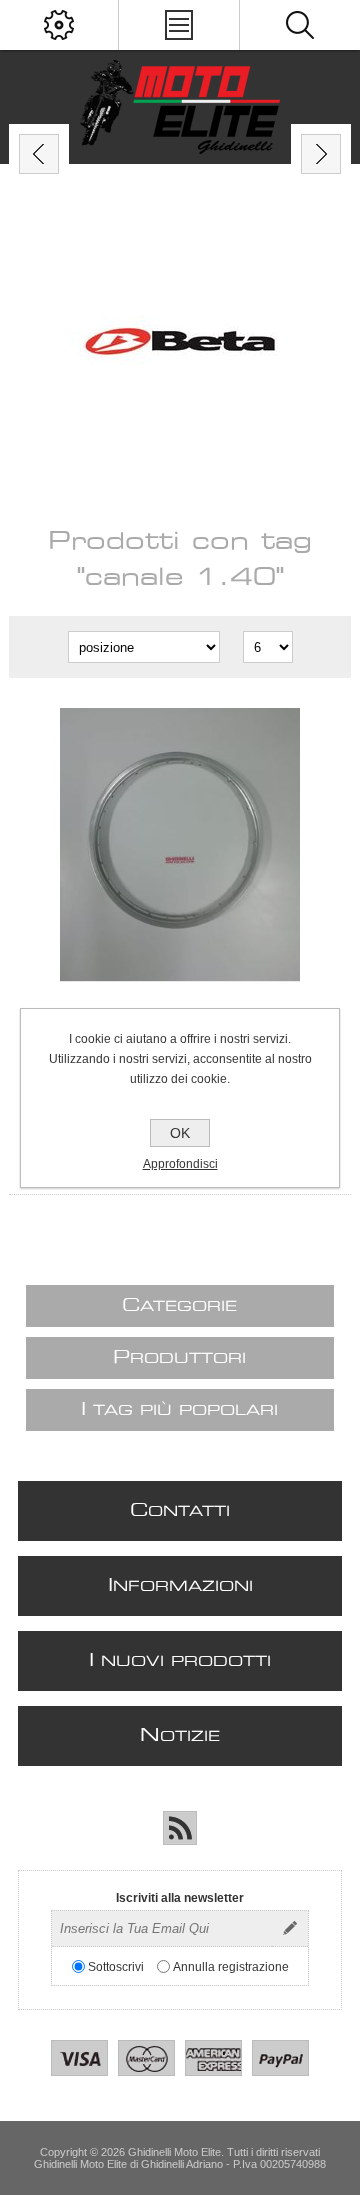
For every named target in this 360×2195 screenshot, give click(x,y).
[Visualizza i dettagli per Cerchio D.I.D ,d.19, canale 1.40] (180, 845)
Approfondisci (180, 1164)
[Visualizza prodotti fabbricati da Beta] (180, 344)
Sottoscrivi (116, 1966)
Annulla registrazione (231, 1966)
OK (180, 1133)
